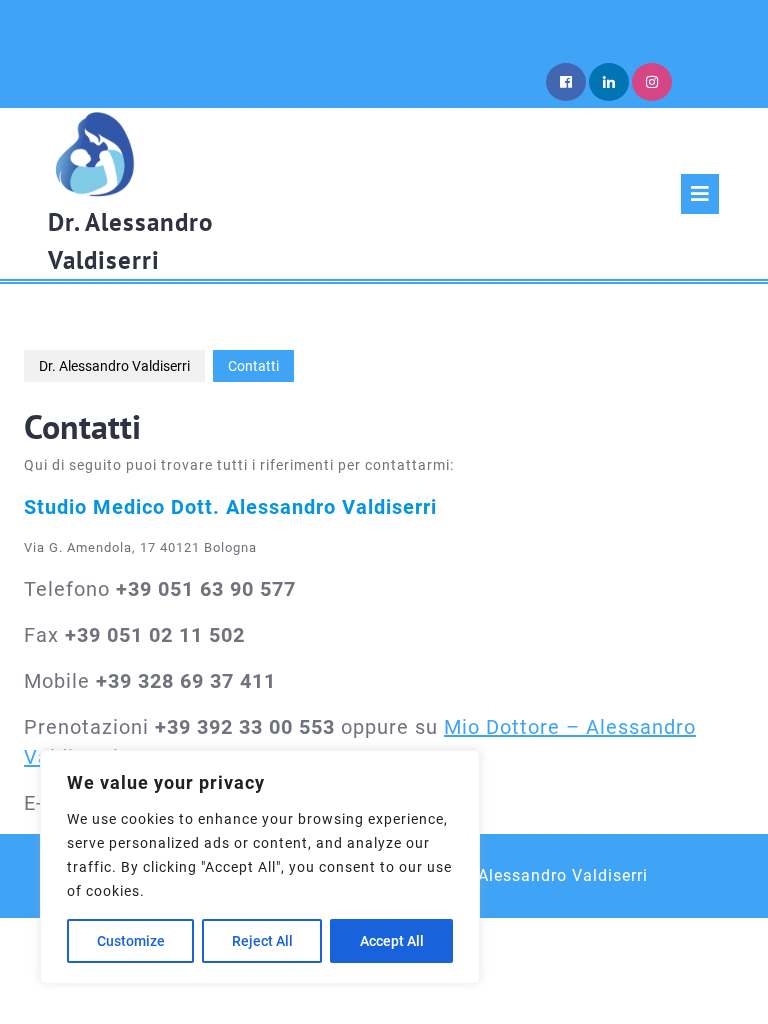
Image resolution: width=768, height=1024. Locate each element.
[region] (260, 867)
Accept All (392, 941)
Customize (131, 941)
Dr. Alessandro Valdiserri (114, 366)
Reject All (262, 941)
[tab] (700, 194)
